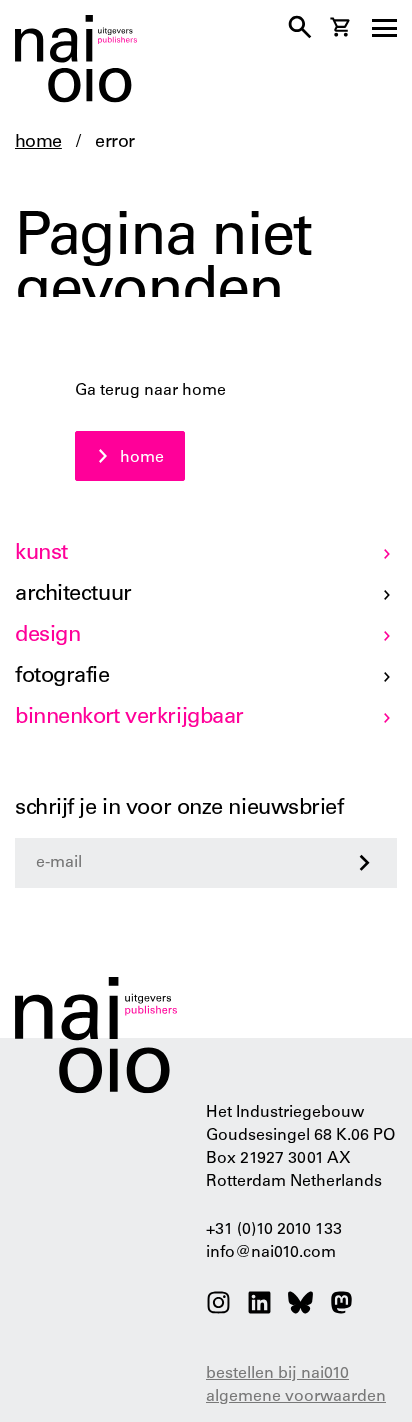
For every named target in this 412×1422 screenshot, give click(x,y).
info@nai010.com (271, 1253)
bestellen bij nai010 (277, 1374)
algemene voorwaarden (296, 1397)
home (38, 143)
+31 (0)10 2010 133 (274, 1230)
